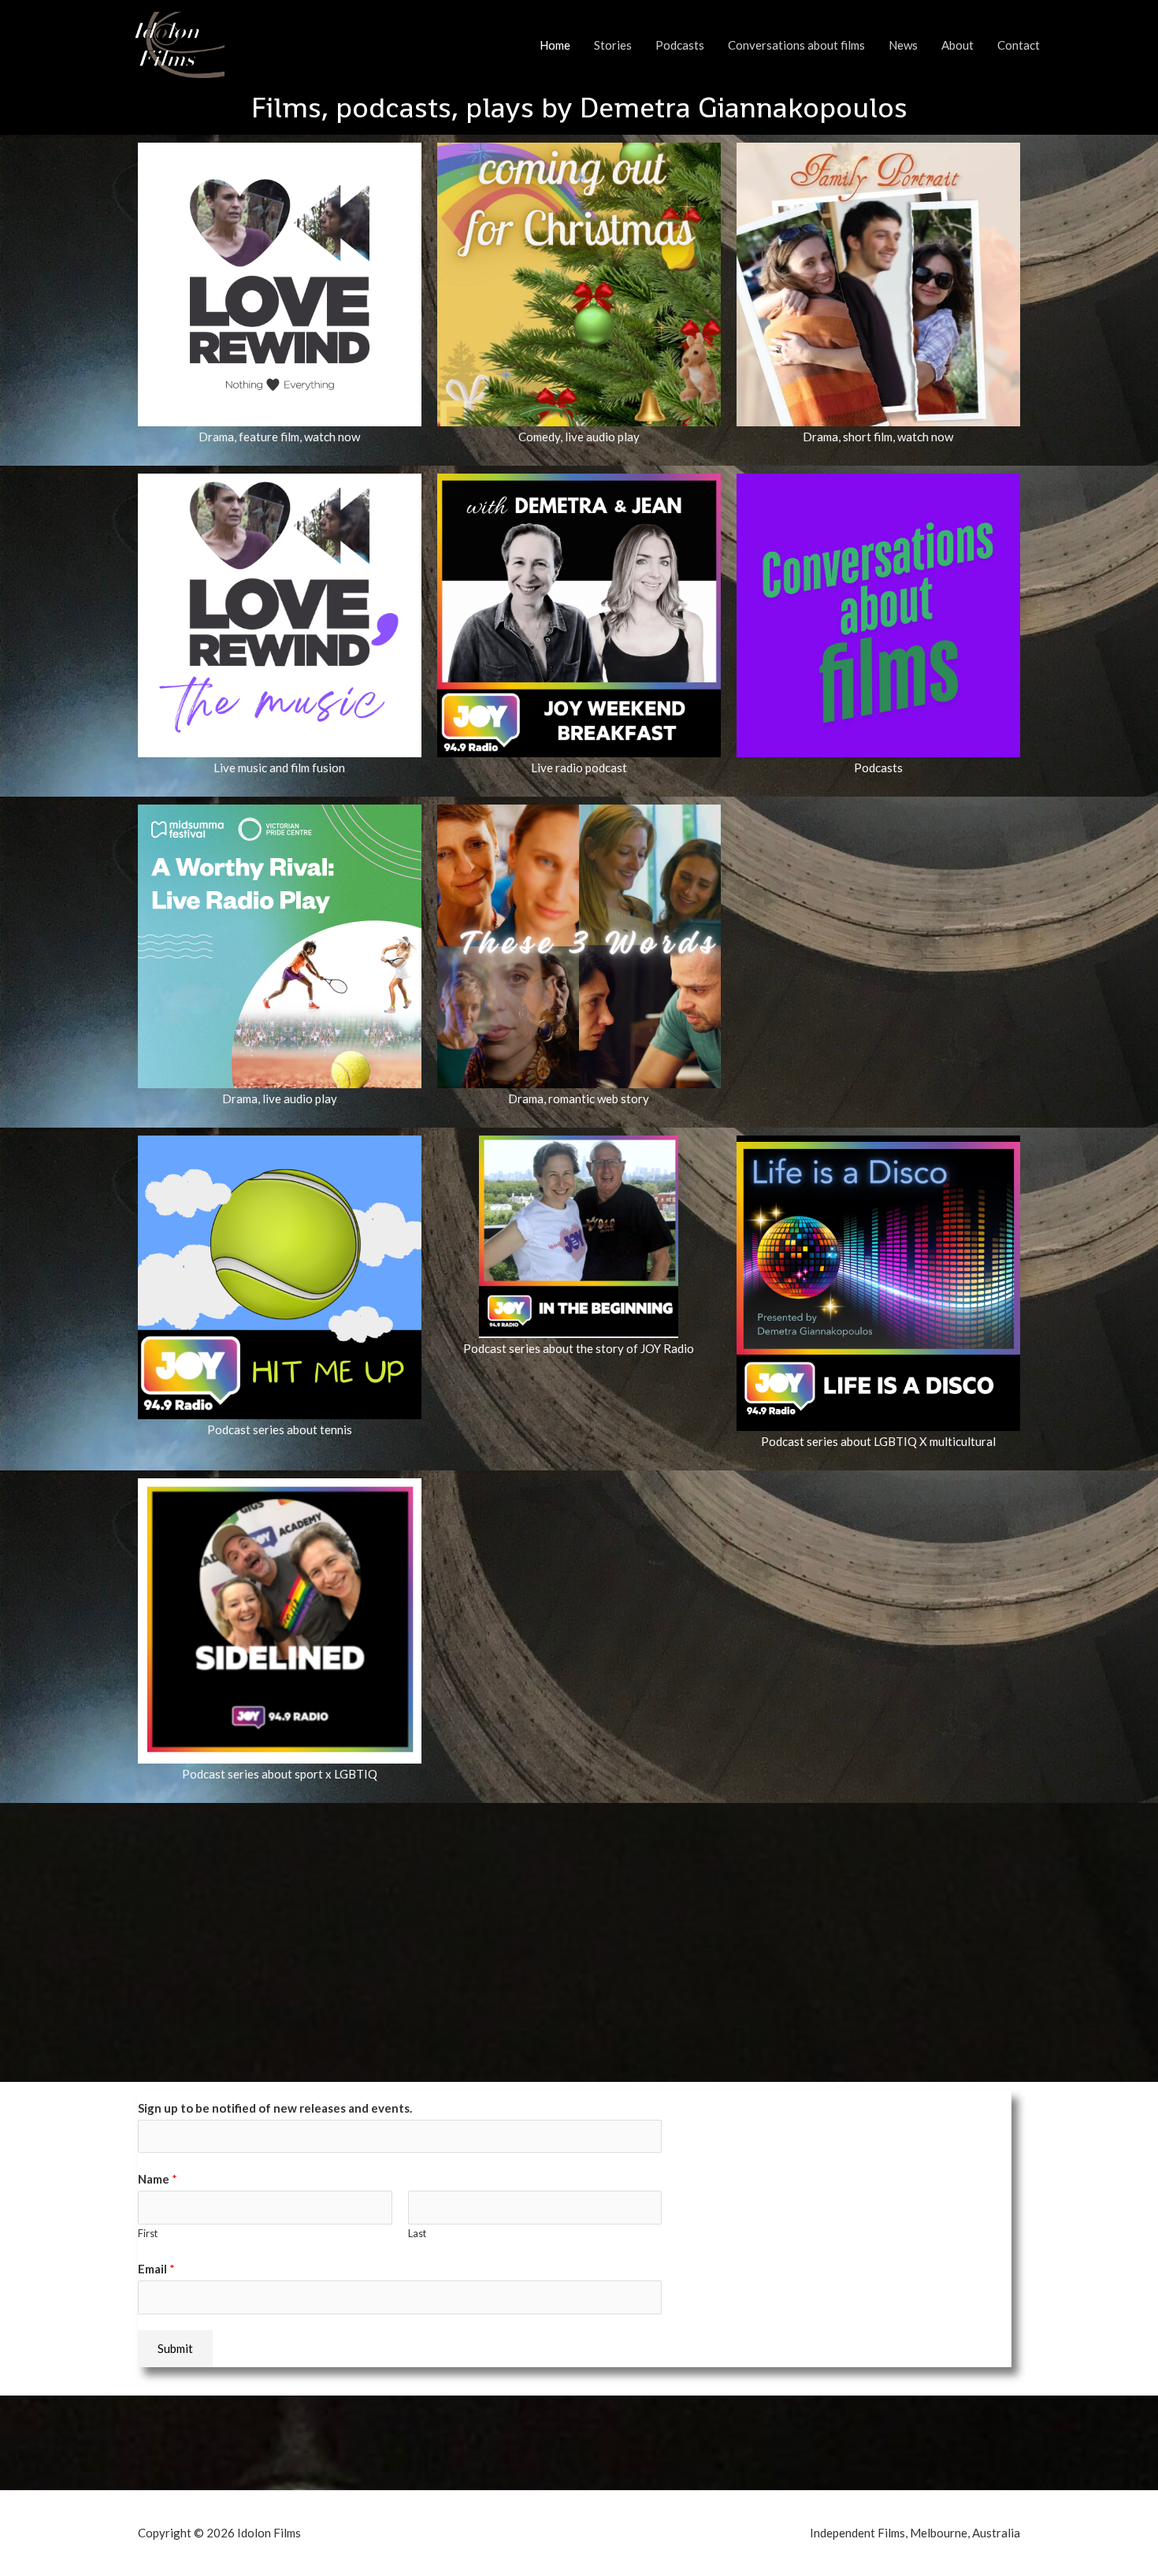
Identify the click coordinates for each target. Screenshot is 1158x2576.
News (903, 45)
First (148, 2233)
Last (417, 2233)
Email (156, 2269)
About (958, 45)
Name (158, 2179)
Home (555, 45)
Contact (1019, 45)
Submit (175, 2348)
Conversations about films (796, 45)
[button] (579, 108)
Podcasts (680, 45)
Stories (613, 45)
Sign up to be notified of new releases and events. (275, 2108)
